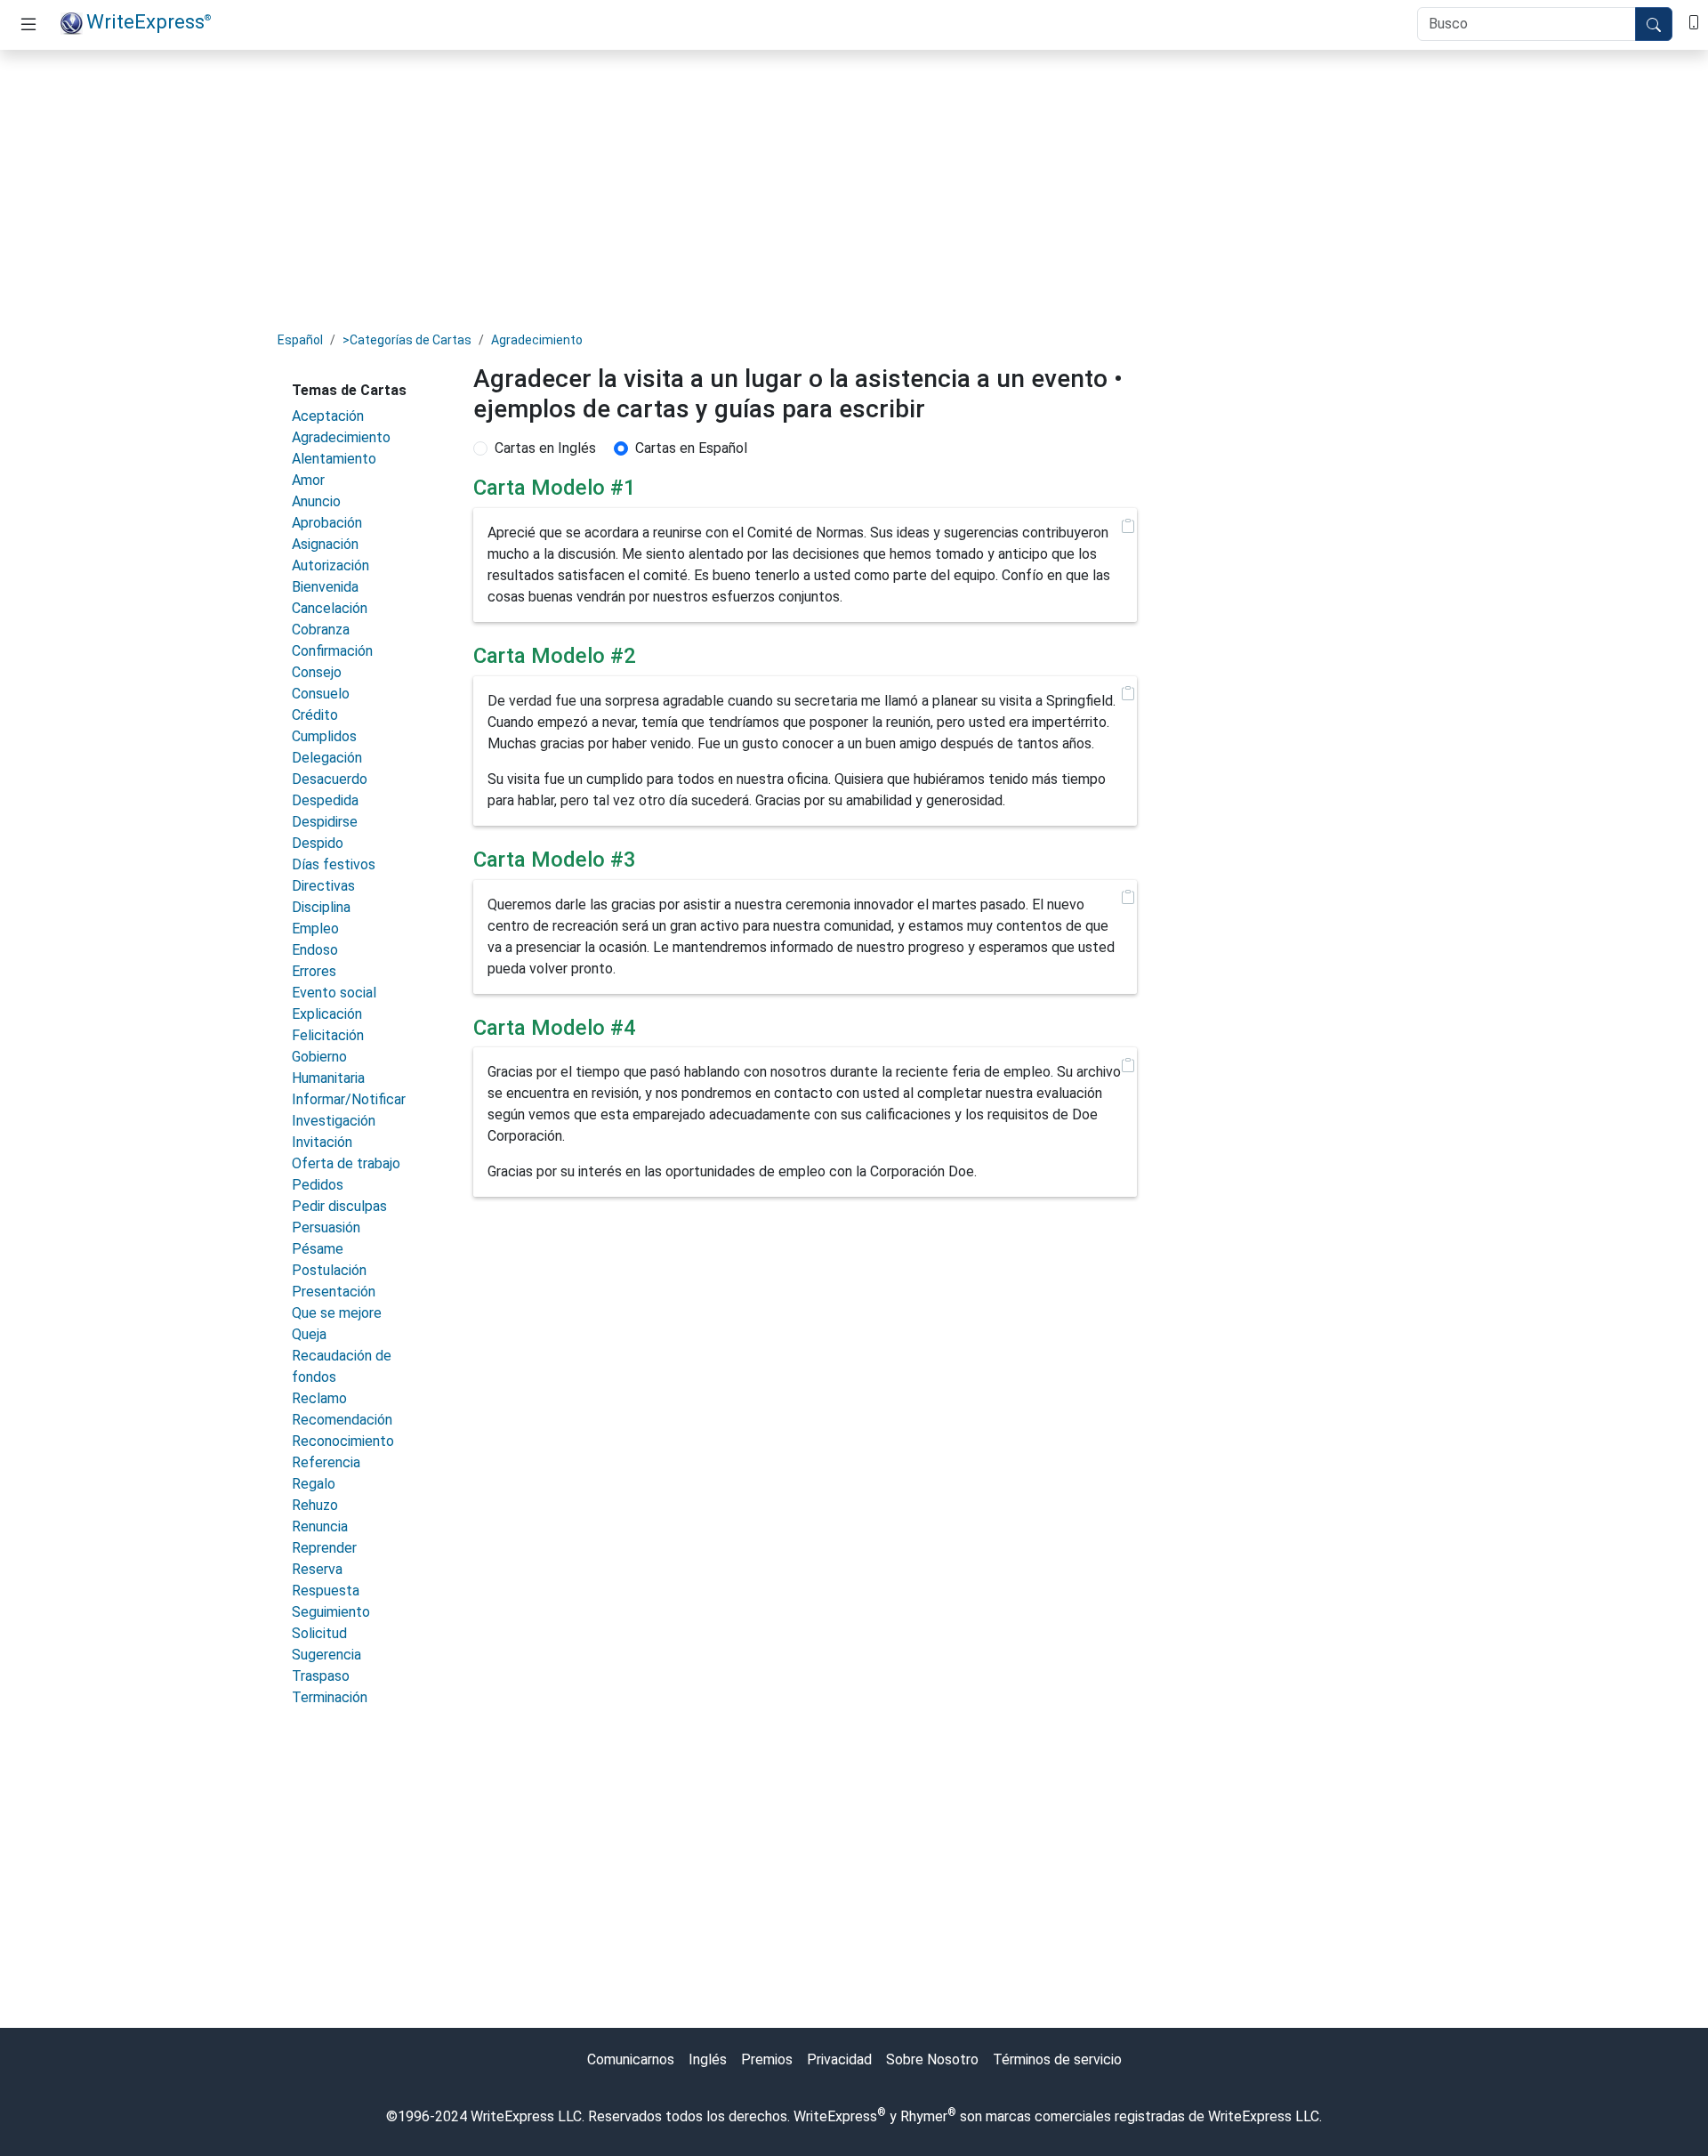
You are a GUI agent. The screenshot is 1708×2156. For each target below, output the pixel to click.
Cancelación (330, 608)
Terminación (330, 1697)
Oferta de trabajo (346, 1163)
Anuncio (316, 501)
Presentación (334, 1292)
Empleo (315, 929)
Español (300, 340)
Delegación (327, 758)
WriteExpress (149, 21)
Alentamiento (334, 459)
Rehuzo (315, 1505)
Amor (308, 480)
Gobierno (319, 1057)
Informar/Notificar (349, 1099)
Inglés (708, 2059)
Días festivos (334, 864)
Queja (309, 1334)
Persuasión (326, 1227)
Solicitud (319, 1633)
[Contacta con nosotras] (1694, 21)
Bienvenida (325, 587)
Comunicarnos (631, 2059)
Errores (314, 971)
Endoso (315, 950)
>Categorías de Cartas (407, 340)
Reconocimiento (343, 1441)
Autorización (330, 565)
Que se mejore (337, 1313)
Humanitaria (328, 1078)
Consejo (317, 672)
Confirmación (332, 651)
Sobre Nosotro (932, 2059)
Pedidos (318, 1185)
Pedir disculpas (339, 1206)
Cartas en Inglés (545, 448)
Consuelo (321, 694)
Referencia (326, 1462)
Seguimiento (331, 1612)
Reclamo (319, 1398)
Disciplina (321, 907)
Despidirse (325, 822)
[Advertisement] (854, 189)
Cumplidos (324, 736)
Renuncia (320, 1526)
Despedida (325, 800)
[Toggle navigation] (28, 25)
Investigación (334, 1121)
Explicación (327, 1014)
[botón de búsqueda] (1654, 24)
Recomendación (342, 1420)
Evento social (334, 993)
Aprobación (327, 523)
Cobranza (321, 630)
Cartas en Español (691, 448)
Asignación (325, 544)
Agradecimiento (537, 340)
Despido (318, 843)
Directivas (323, 886)
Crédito (315, 715)
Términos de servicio (1057, 2059)
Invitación (322, 1142)
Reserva (317, 1569)
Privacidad (839, 2059)
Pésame (318, 1249)
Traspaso (321, 1676)
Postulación (329, 1270)
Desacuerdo (330, 779)
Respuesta (326, 1591)
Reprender (324, 1548)
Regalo (314, 1484)
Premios (767, 2059)
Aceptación (328, 416)
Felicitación (328, 1035)
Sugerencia (326, 1655)
